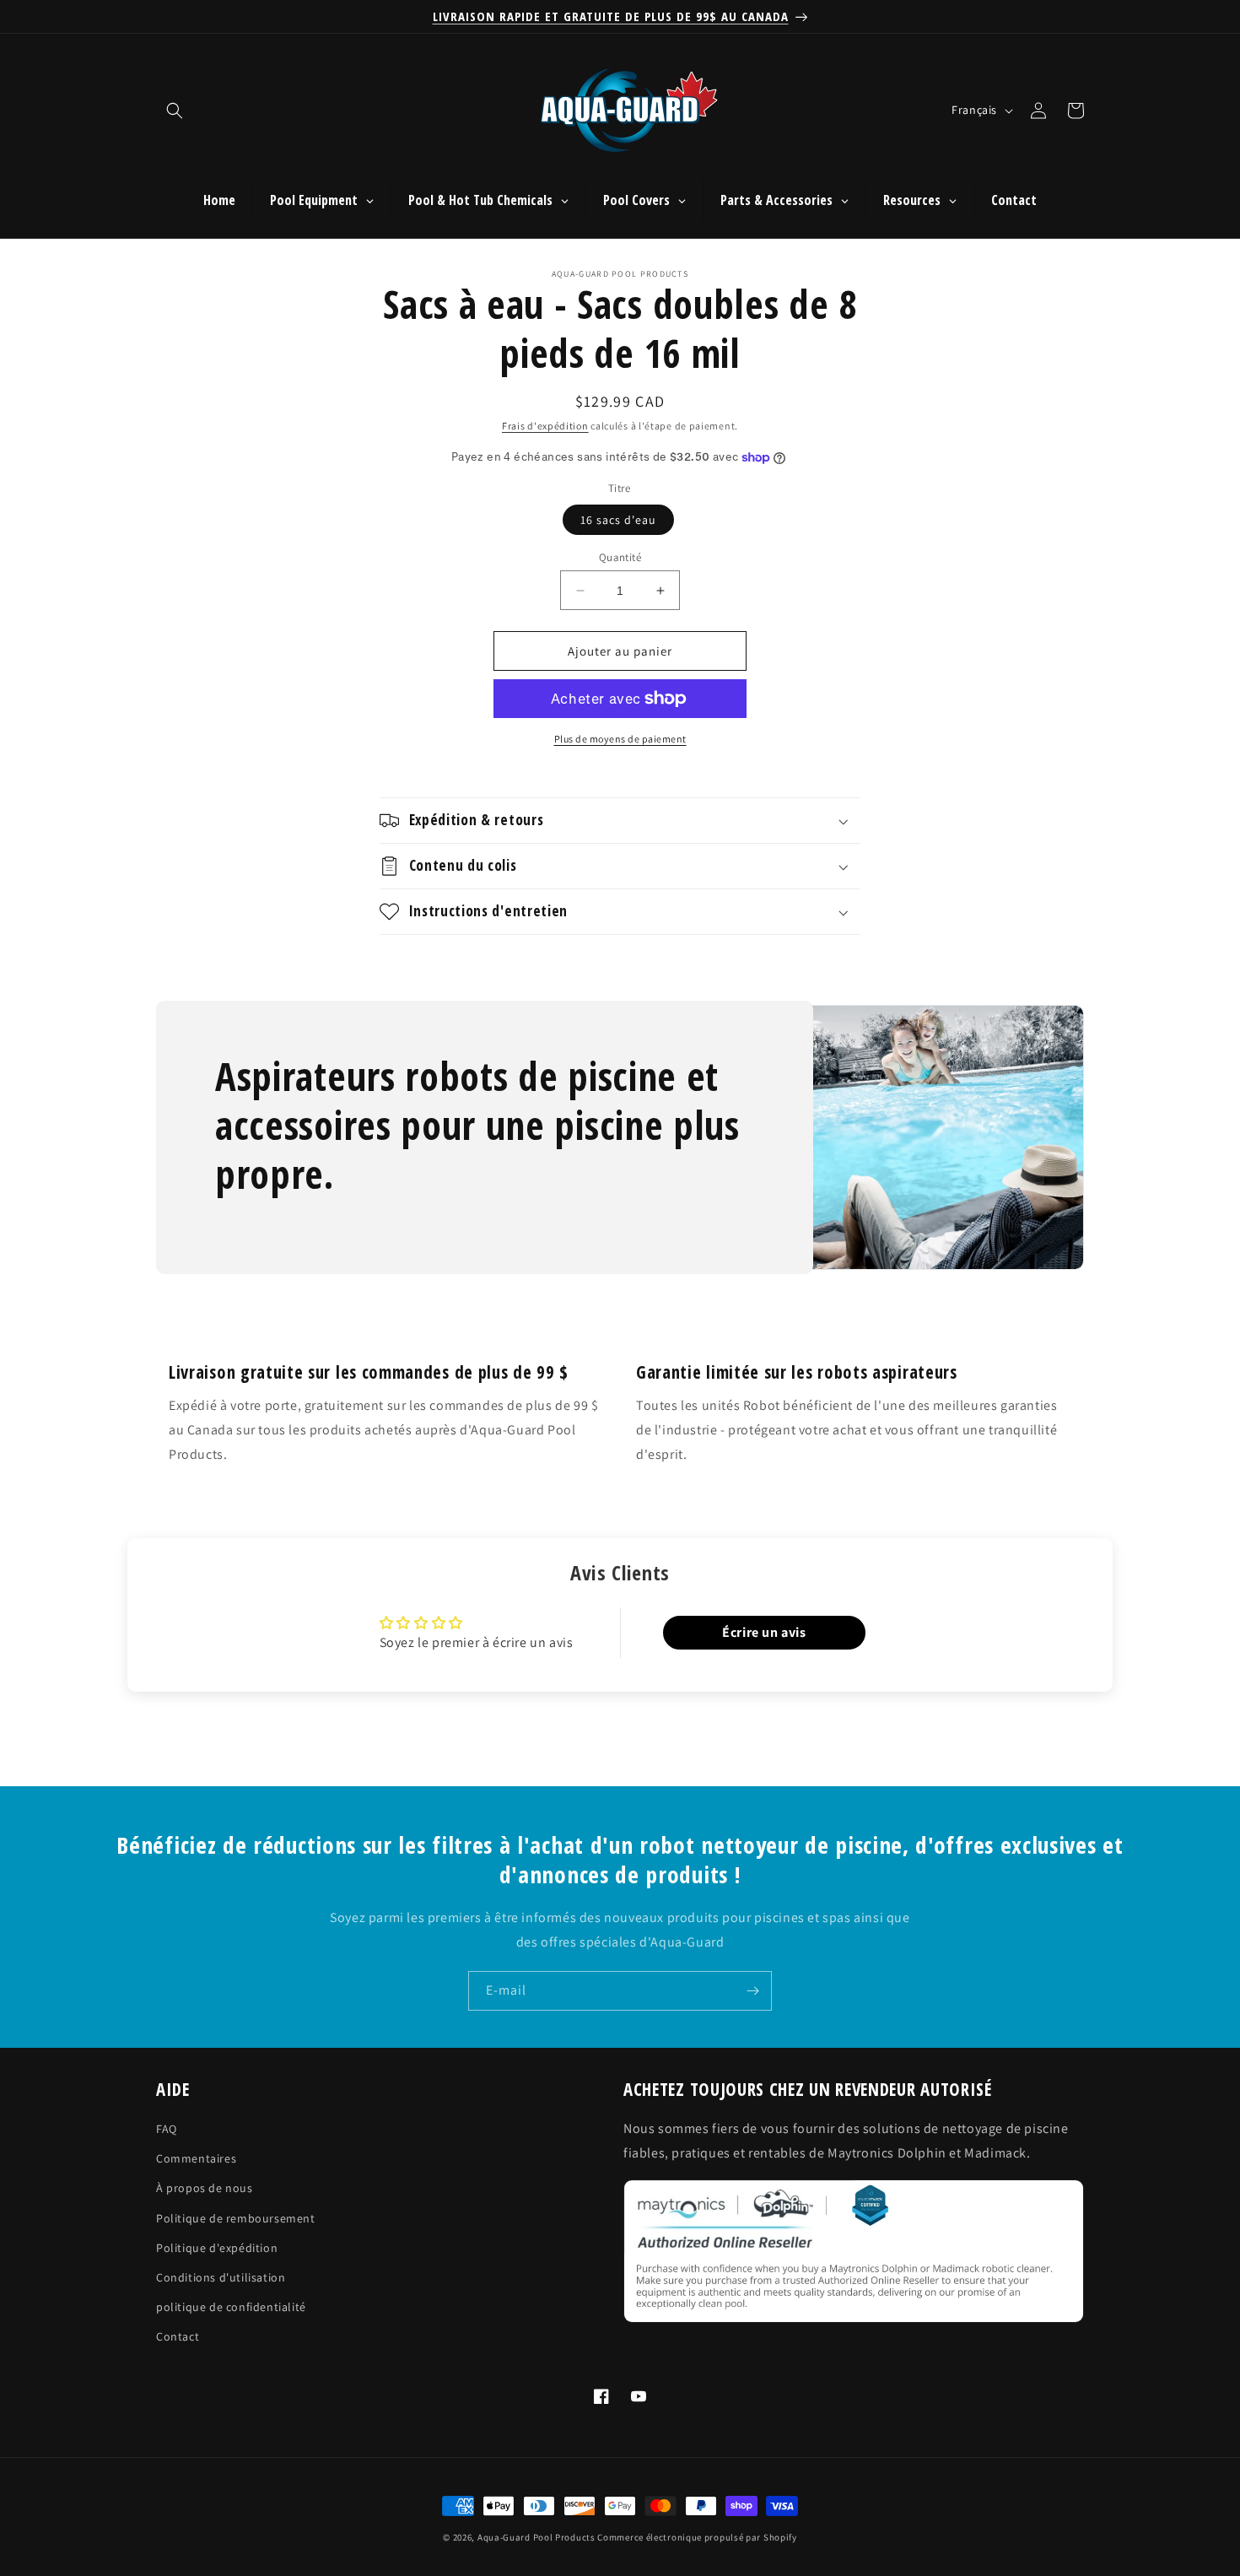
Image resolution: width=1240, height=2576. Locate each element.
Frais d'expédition (545, 426)
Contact (178, 2337)
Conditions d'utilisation (221, 2277)
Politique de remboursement (236, 2218)
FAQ (167, 2129)
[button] (175, 111)
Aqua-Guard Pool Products (536, 2537)
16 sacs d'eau (618, 520)
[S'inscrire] (752, 1991)
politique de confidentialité (231, 2307)
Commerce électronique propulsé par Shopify (697, 2537)
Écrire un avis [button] (764, 1632)
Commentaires (196, 2159)
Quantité (620, 557)
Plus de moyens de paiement (620, 739)
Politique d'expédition (217, 2248)
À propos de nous (205, 2189)
